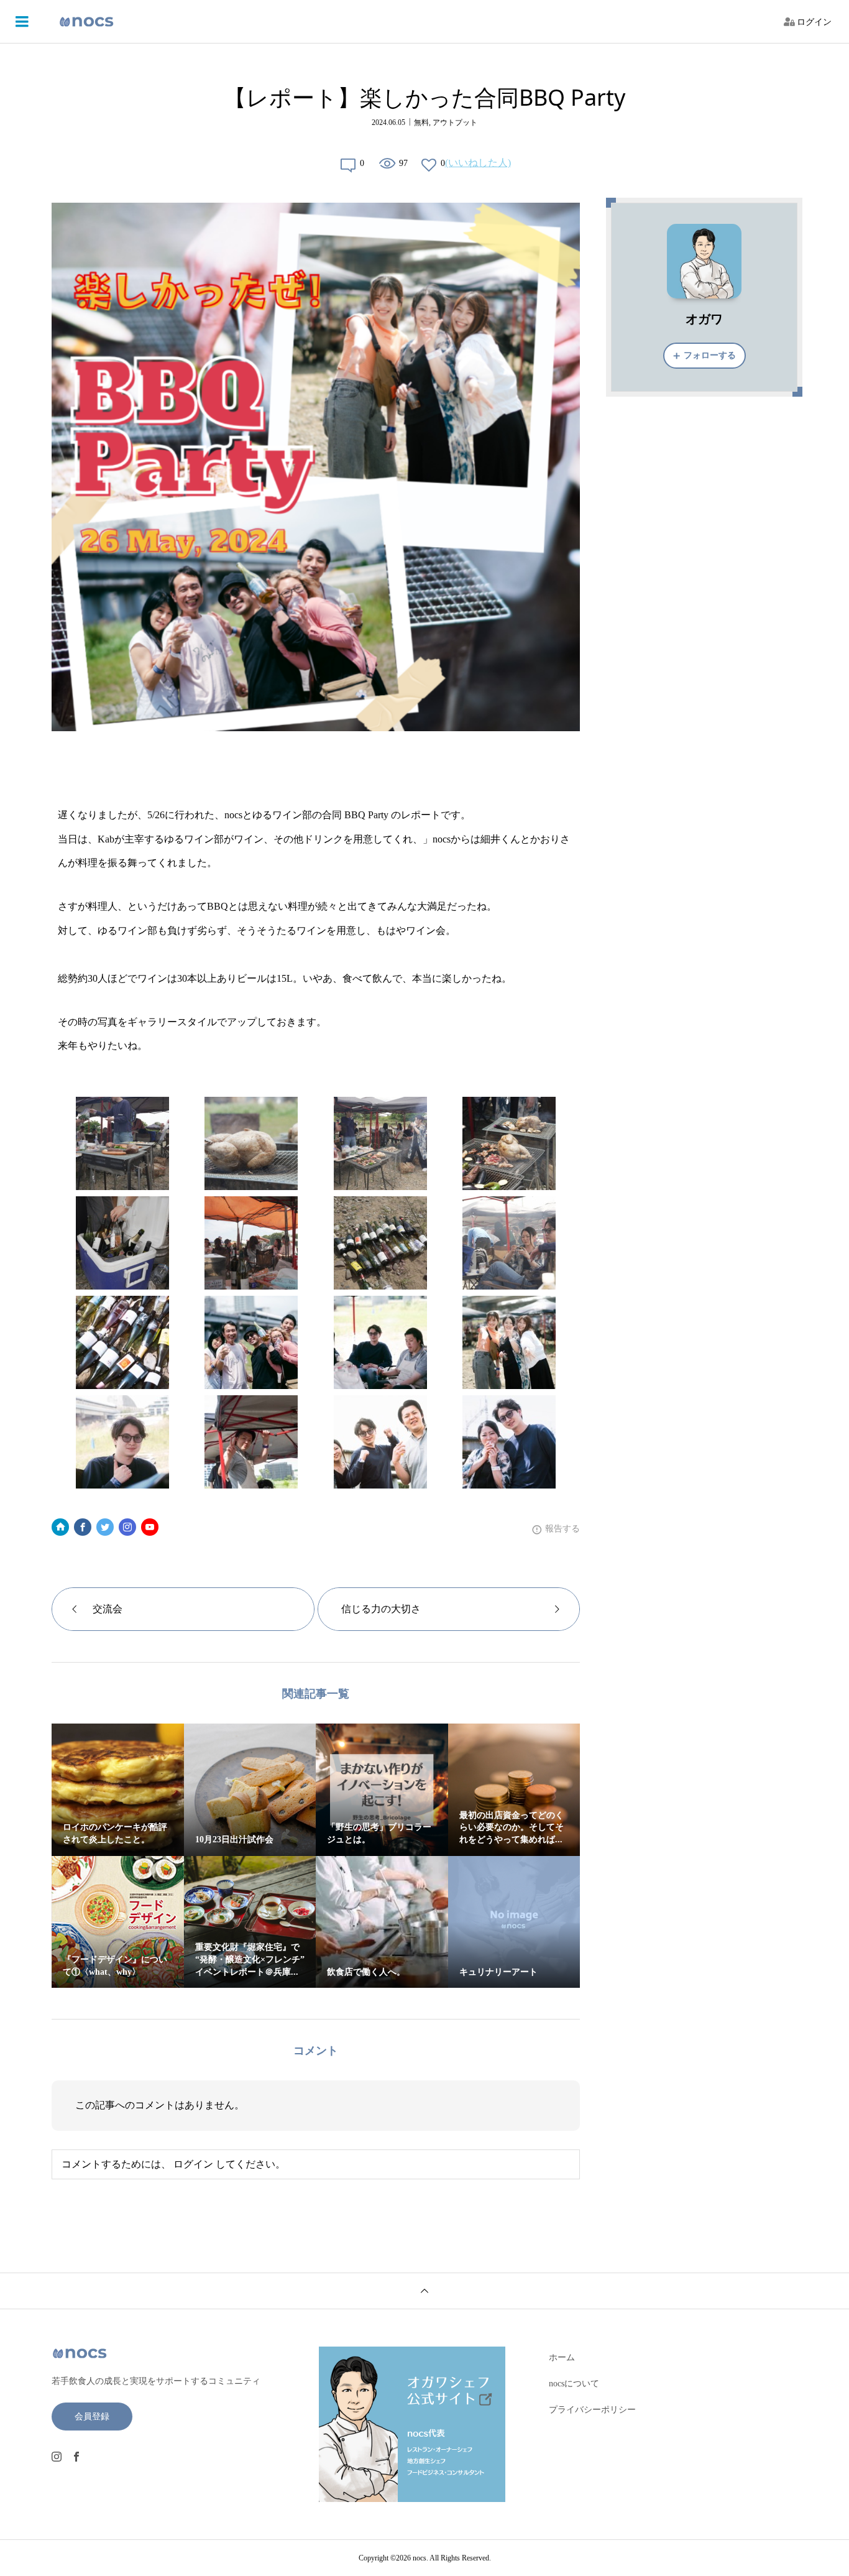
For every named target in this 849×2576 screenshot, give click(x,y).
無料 (421, 122)
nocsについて (574, 2384)
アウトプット (455, 122)
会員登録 (92, 2417)
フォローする (710, 355)
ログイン (814, 22)
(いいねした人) (478, 163)
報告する (562, 1529)
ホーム (562, 2357)
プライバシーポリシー (592, 2410)
